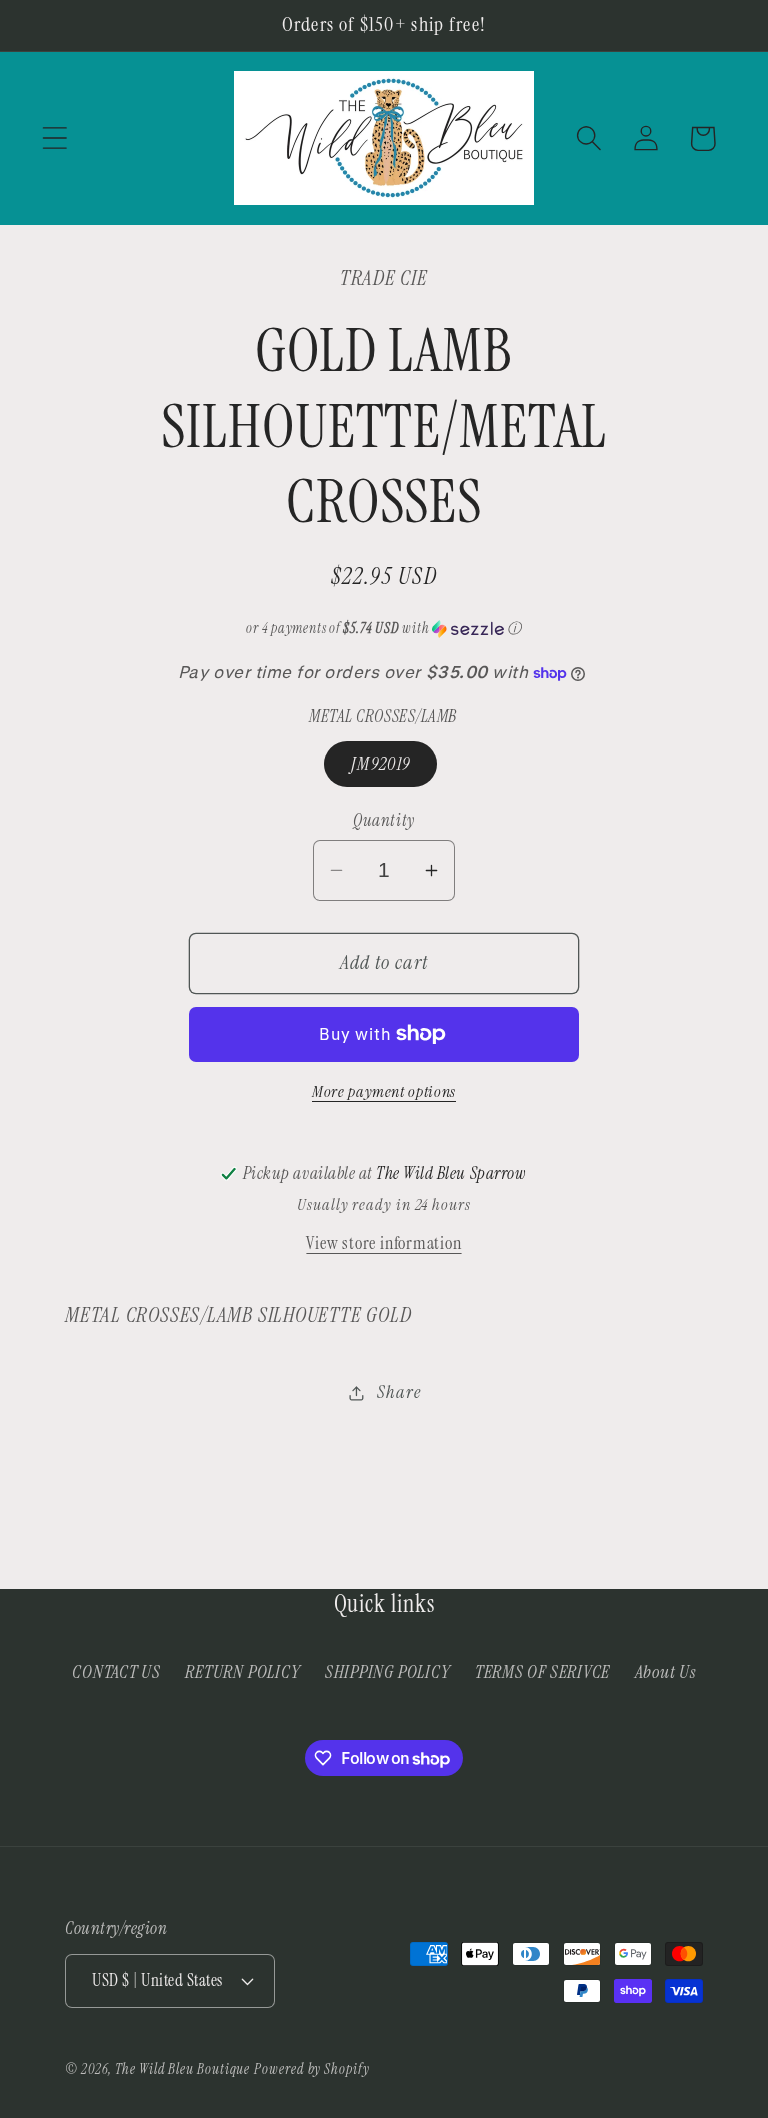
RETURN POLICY (242, 1672)
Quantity (383, 820)
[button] (54, 138)
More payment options (384, 1092)
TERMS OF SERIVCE (542, 1672)
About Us (665, 1672)
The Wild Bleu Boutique (182, 2069)
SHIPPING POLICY (388, 1672)
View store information (383, 1243)
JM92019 (380, 764)
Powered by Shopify (311, 2069)
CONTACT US (116, 1672)
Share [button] (398, 1392)
